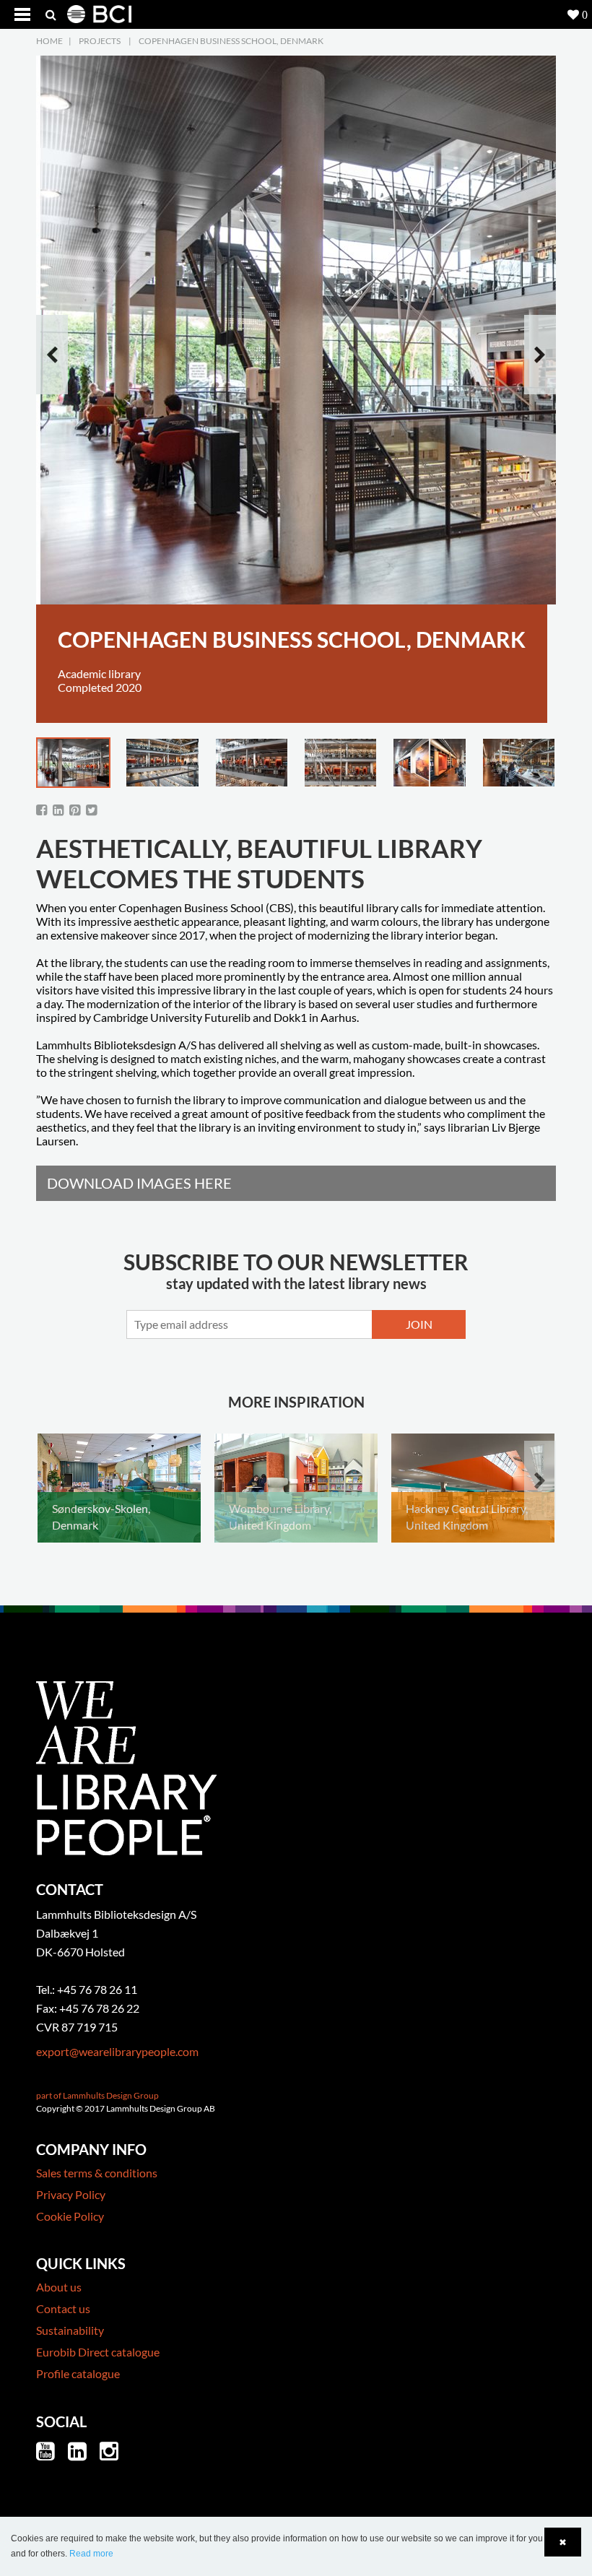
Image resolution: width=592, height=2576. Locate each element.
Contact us (63, 2308)
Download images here (139, 1183)
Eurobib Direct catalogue (98, 2352)
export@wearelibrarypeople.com (117, 2051)
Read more (91, 2554)
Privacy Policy (71, 2194)
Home (49, 41)
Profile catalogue (78, 2373)
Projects (100, 41)
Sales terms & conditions (97, 2173)
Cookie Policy (70, 2216)
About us (59, 2287)
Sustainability (70, 2330)
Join (419, 1324)
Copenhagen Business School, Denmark (231, 41)
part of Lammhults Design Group (97, 2095)
